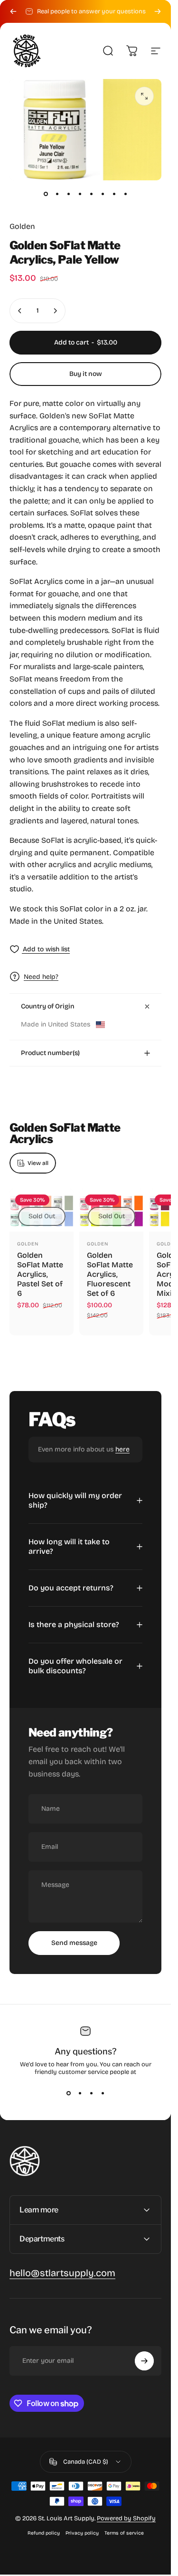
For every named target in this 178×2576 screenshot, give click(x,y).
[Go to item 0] (46, 194)
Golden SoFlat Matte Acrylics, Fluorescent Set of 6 (110, 1274)
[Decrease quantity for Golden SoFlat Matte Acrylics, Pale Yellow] (20, 311)
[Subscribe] (144, 2361)
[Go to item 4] (80, 194)
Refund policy (44, 2533)
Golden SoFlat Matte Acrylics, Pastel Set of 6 (40, 1274)
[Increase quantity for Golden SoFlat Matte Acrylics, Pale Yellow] (55, 311)
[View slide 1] (68, 2093)
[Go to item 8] (125, 194)
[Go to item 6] (103, 194)
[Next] (158, 11)
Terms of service (124, 2533)
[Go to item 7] (114, 194)
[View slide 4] (103, 2093)
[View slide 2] (80, 2093)
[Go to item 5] (91, 194)
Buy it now (86, 374)
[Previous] (13, 11)
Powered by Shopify (126, 2518)
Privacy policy (82, 2533)
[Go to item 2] (57, 194)
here (122, 1449)
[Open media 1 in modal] (144, 96)
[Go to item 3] (68, 194)
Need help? (41, 977)
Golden (22, 226)
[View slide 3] (91, 2093)
